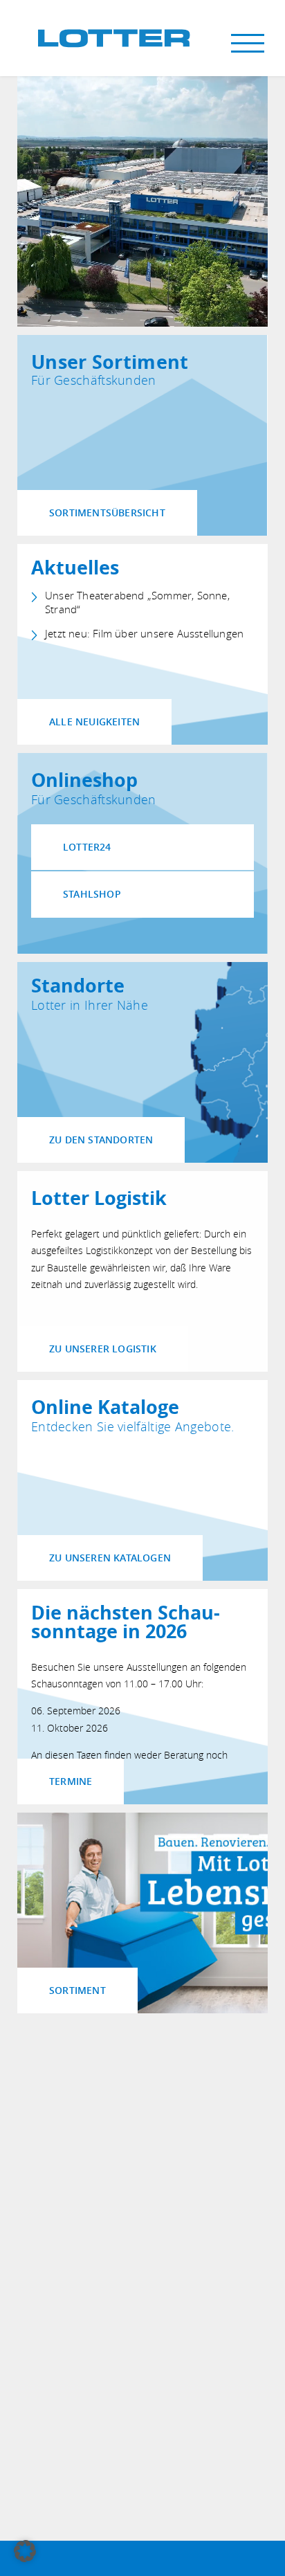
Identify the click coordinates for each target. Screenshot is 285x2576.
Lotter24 (87, 847)
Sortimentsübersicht (107, 513)
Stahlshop (92, 894)
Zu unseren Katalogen (110, 1558)
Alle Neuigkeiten (94, 722)
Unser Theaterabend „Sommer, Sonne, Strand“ (137, 602)
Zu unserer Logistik (103, 1349)
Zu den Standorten (101, 1140)
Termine (71, 1781)
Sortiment (77, 1990)
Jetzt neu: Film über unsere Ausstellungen (144, 634)
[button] (25, 2551)
